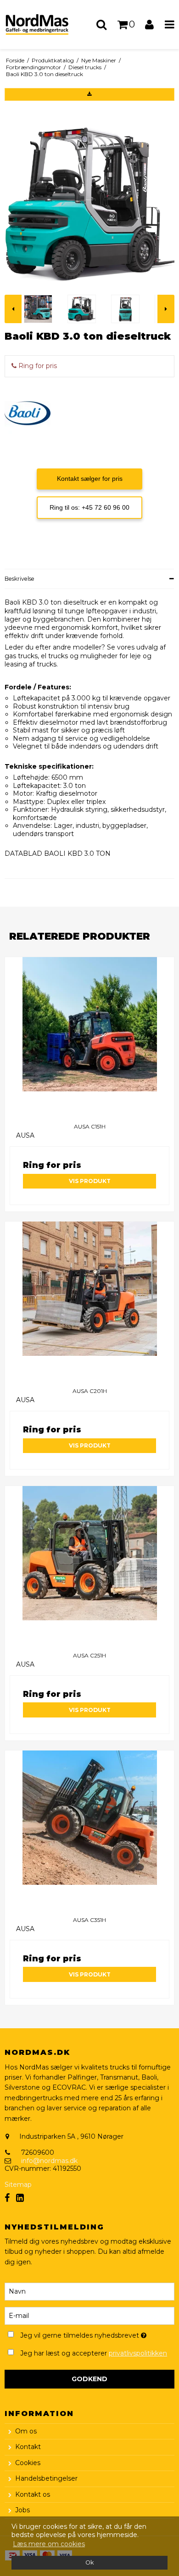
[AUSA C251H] (89, 1566)
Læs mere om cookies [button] (49, 2544)
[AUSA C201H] (89, 1301)
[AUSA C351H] (89, 1830)
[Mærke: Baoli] (28, 413)
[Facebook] (7, 2198)
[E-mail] (89, 2316)
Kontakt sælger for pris (90, 479)
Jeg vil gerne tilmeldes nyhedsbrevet (83, 2334)
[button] (89, 94)
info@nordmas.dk (49, 2161)
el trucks (53, 656)
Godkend (89, 2379)
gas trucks (21, 656)
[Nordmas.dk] (45, 25)
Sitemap (18, 2185)
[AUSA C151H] (89, 1037)
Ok (89, 2562)
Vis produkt (90, 1181)
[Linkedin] (20, 2198)
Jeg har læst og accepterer (94, 2353)
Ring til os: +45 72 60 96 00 (89, 507)
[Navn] (89, 2291)
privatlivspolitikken (138, 2353)
